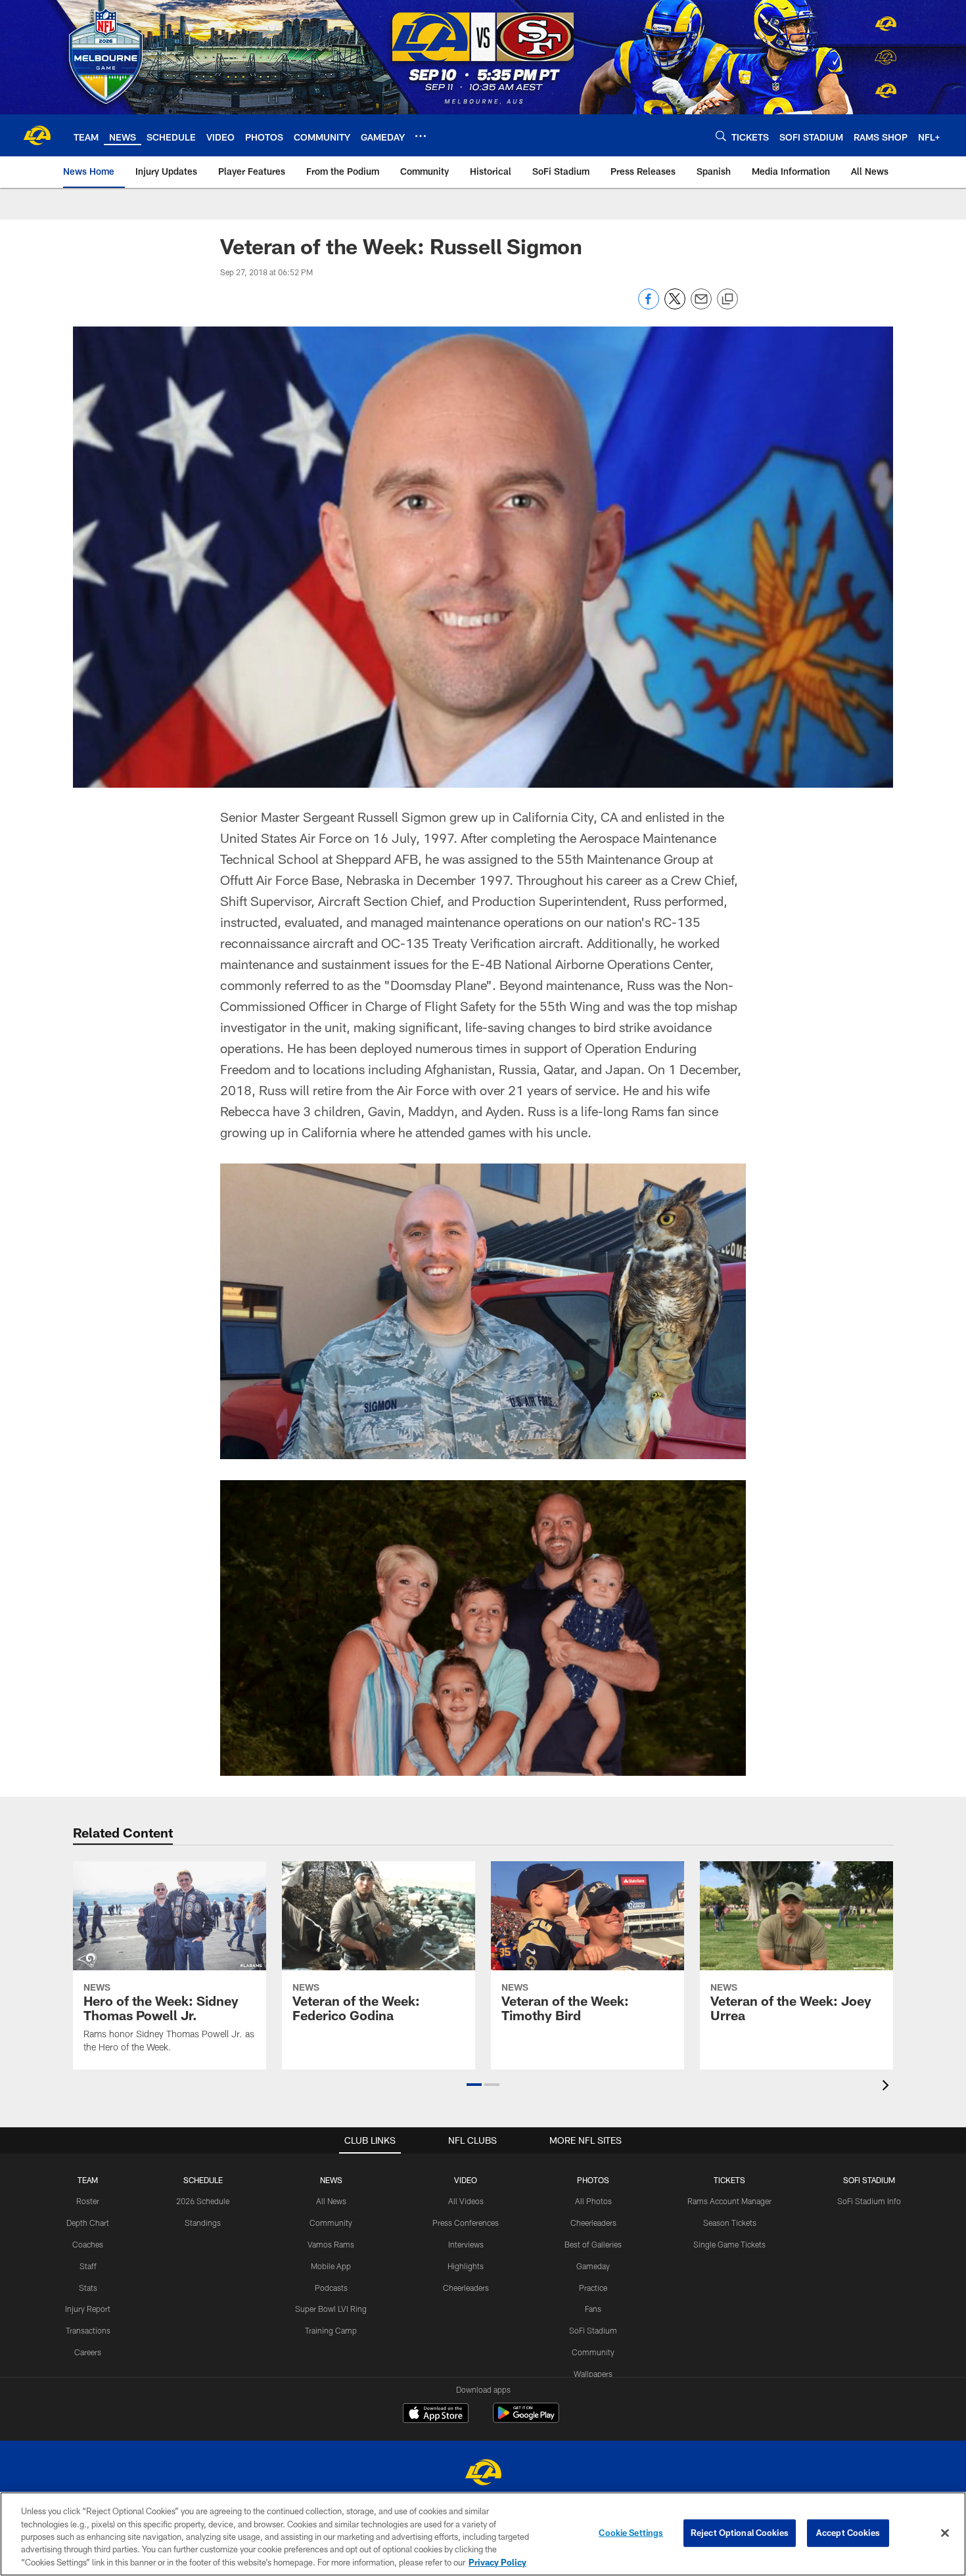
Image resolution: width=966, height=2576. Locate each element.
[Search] (721, 136)
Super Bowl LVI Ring (331, 2309)
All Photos (593, 2201)
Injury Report (88, 2309)
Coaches (88, 2244)
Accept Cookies (848, 2533)
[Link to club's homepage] (37, 135)
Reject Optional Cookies (740, 2533)
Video (466, 2180)
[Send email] (701, 306)
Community (331, 2223)
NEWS (331, 2180)
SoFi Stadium (593, 2330)
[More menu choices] (421, 136)
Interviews (466, 2244)
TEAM (88, 2180)
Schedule (203, 2180)
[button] (474, 2085)
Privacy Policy (497, 2562)
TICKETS (729, 2180)
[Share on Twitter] (675, 306)
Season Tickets (730, 2223)
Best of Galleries (593, 2244)
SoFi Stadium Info (869, 2201)
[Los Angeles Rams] (483, 2474)
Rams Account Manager (729, 2201)
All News (331, 2201)
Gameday (593, 2266)
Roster (88, 2201)
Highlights (466, 2266)
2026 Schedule (203, 2201)
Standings (203, 2223)
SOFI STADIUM (869, 2180)
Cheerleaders (466, 2288)
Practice (593, 2288)
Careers (88, 2352)
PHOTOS (593, 2180)
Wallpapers (593, 2374)
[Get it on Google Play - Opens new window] (526, 2419)
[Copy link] (727, 300)
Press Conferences (466, 2223)
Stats (88, 2288)
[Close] (945, 2533)
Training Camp (331, 2330)
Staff (88, 2266)
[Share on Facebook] (649, 306)
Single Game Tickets (729, 2244)
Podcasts (331, 2288)
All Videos (466, 2201)
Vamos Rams (331, 2244)
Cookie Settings (631, 2533)
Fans (593, 2309)
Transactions (88, 2330)
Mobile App (331, 2266)
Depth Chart (88, 2223)
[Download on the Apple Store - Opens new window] (436, 2414)
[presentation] (888, 2087)
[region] (483, 2534)
